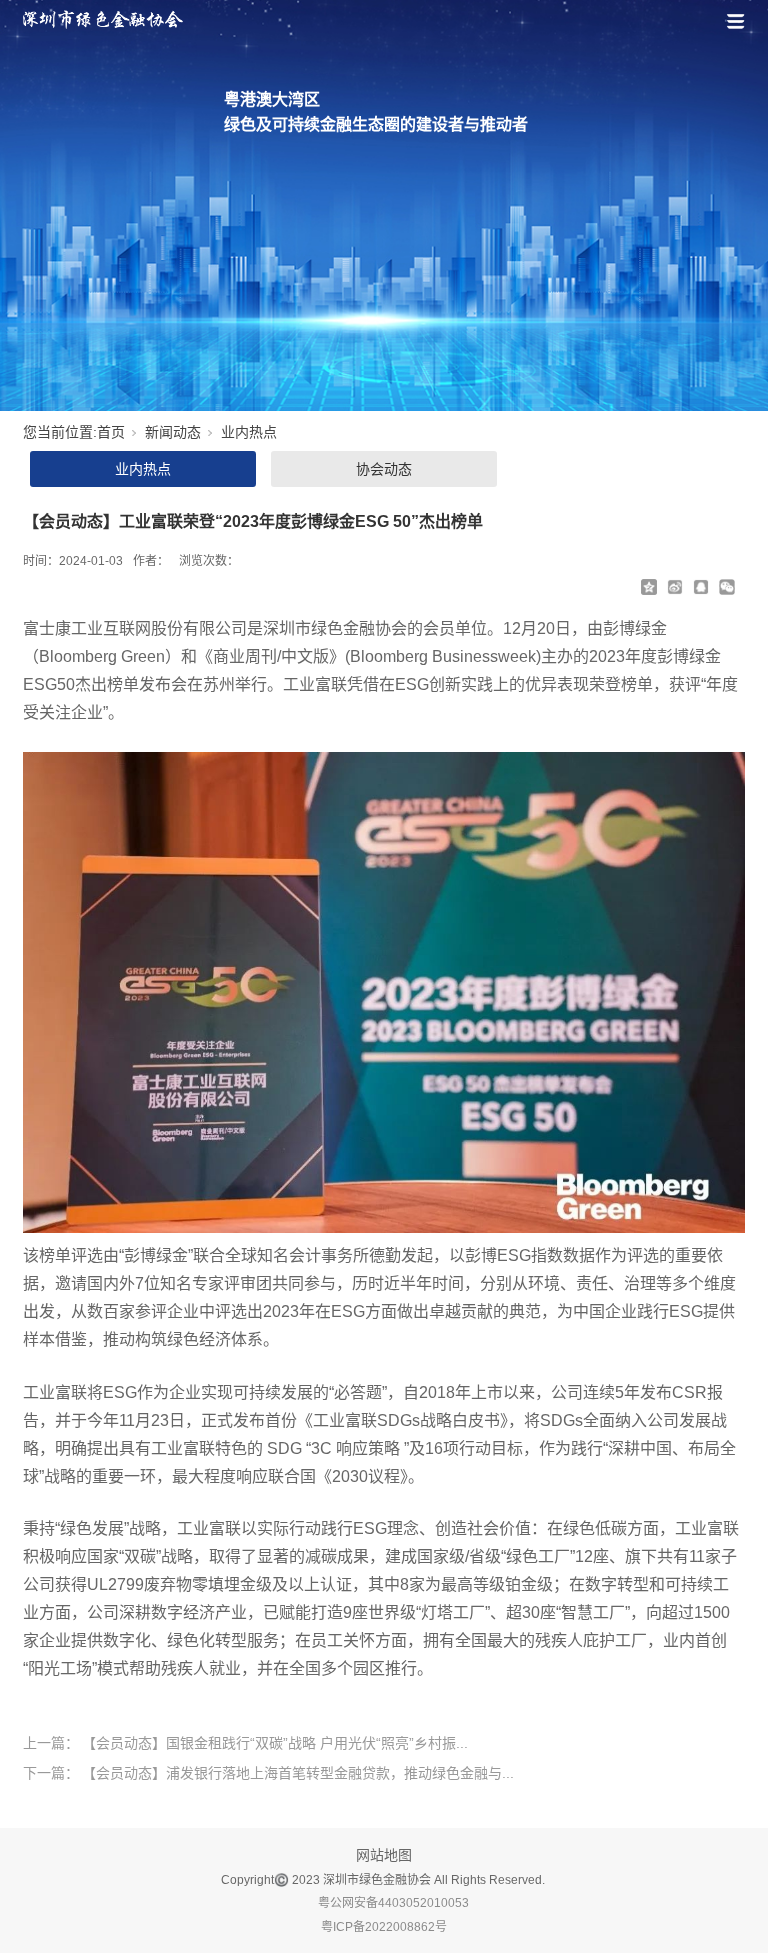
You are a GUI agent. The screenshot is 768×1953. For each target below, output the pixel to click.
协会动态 (384, 469)
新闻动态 (173, 432)
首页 (111, 432)
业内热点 (249, 432)
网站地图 (384, 1855)
